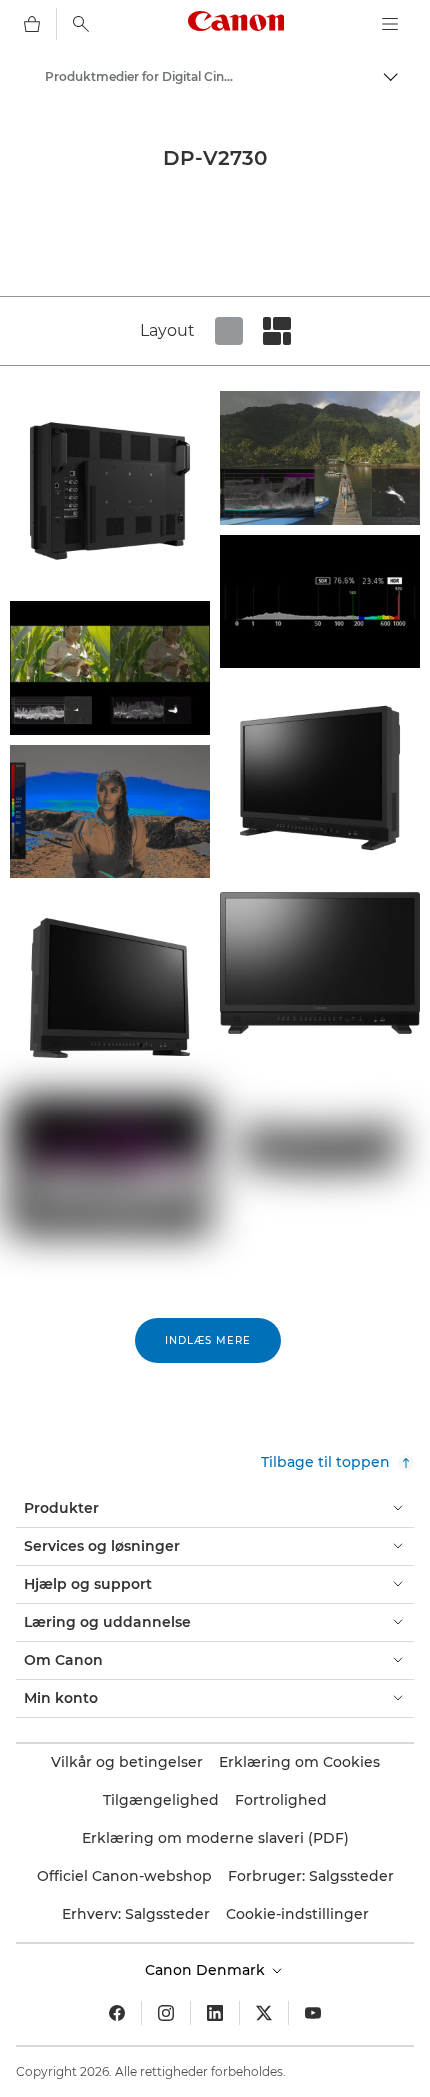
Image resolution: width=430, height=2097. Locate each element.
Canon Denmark (207, 1970)
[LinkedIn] (215, 2013)
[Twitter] (264, 2013)
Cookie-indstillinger (297, 1914)
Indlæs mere (208, 1340)
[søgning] (81, 24)
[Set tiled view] (229, 331)
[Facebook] (117, 2013)
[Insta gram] (166, 2013)
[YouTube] (313, 2013)
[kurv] (32, 24)
